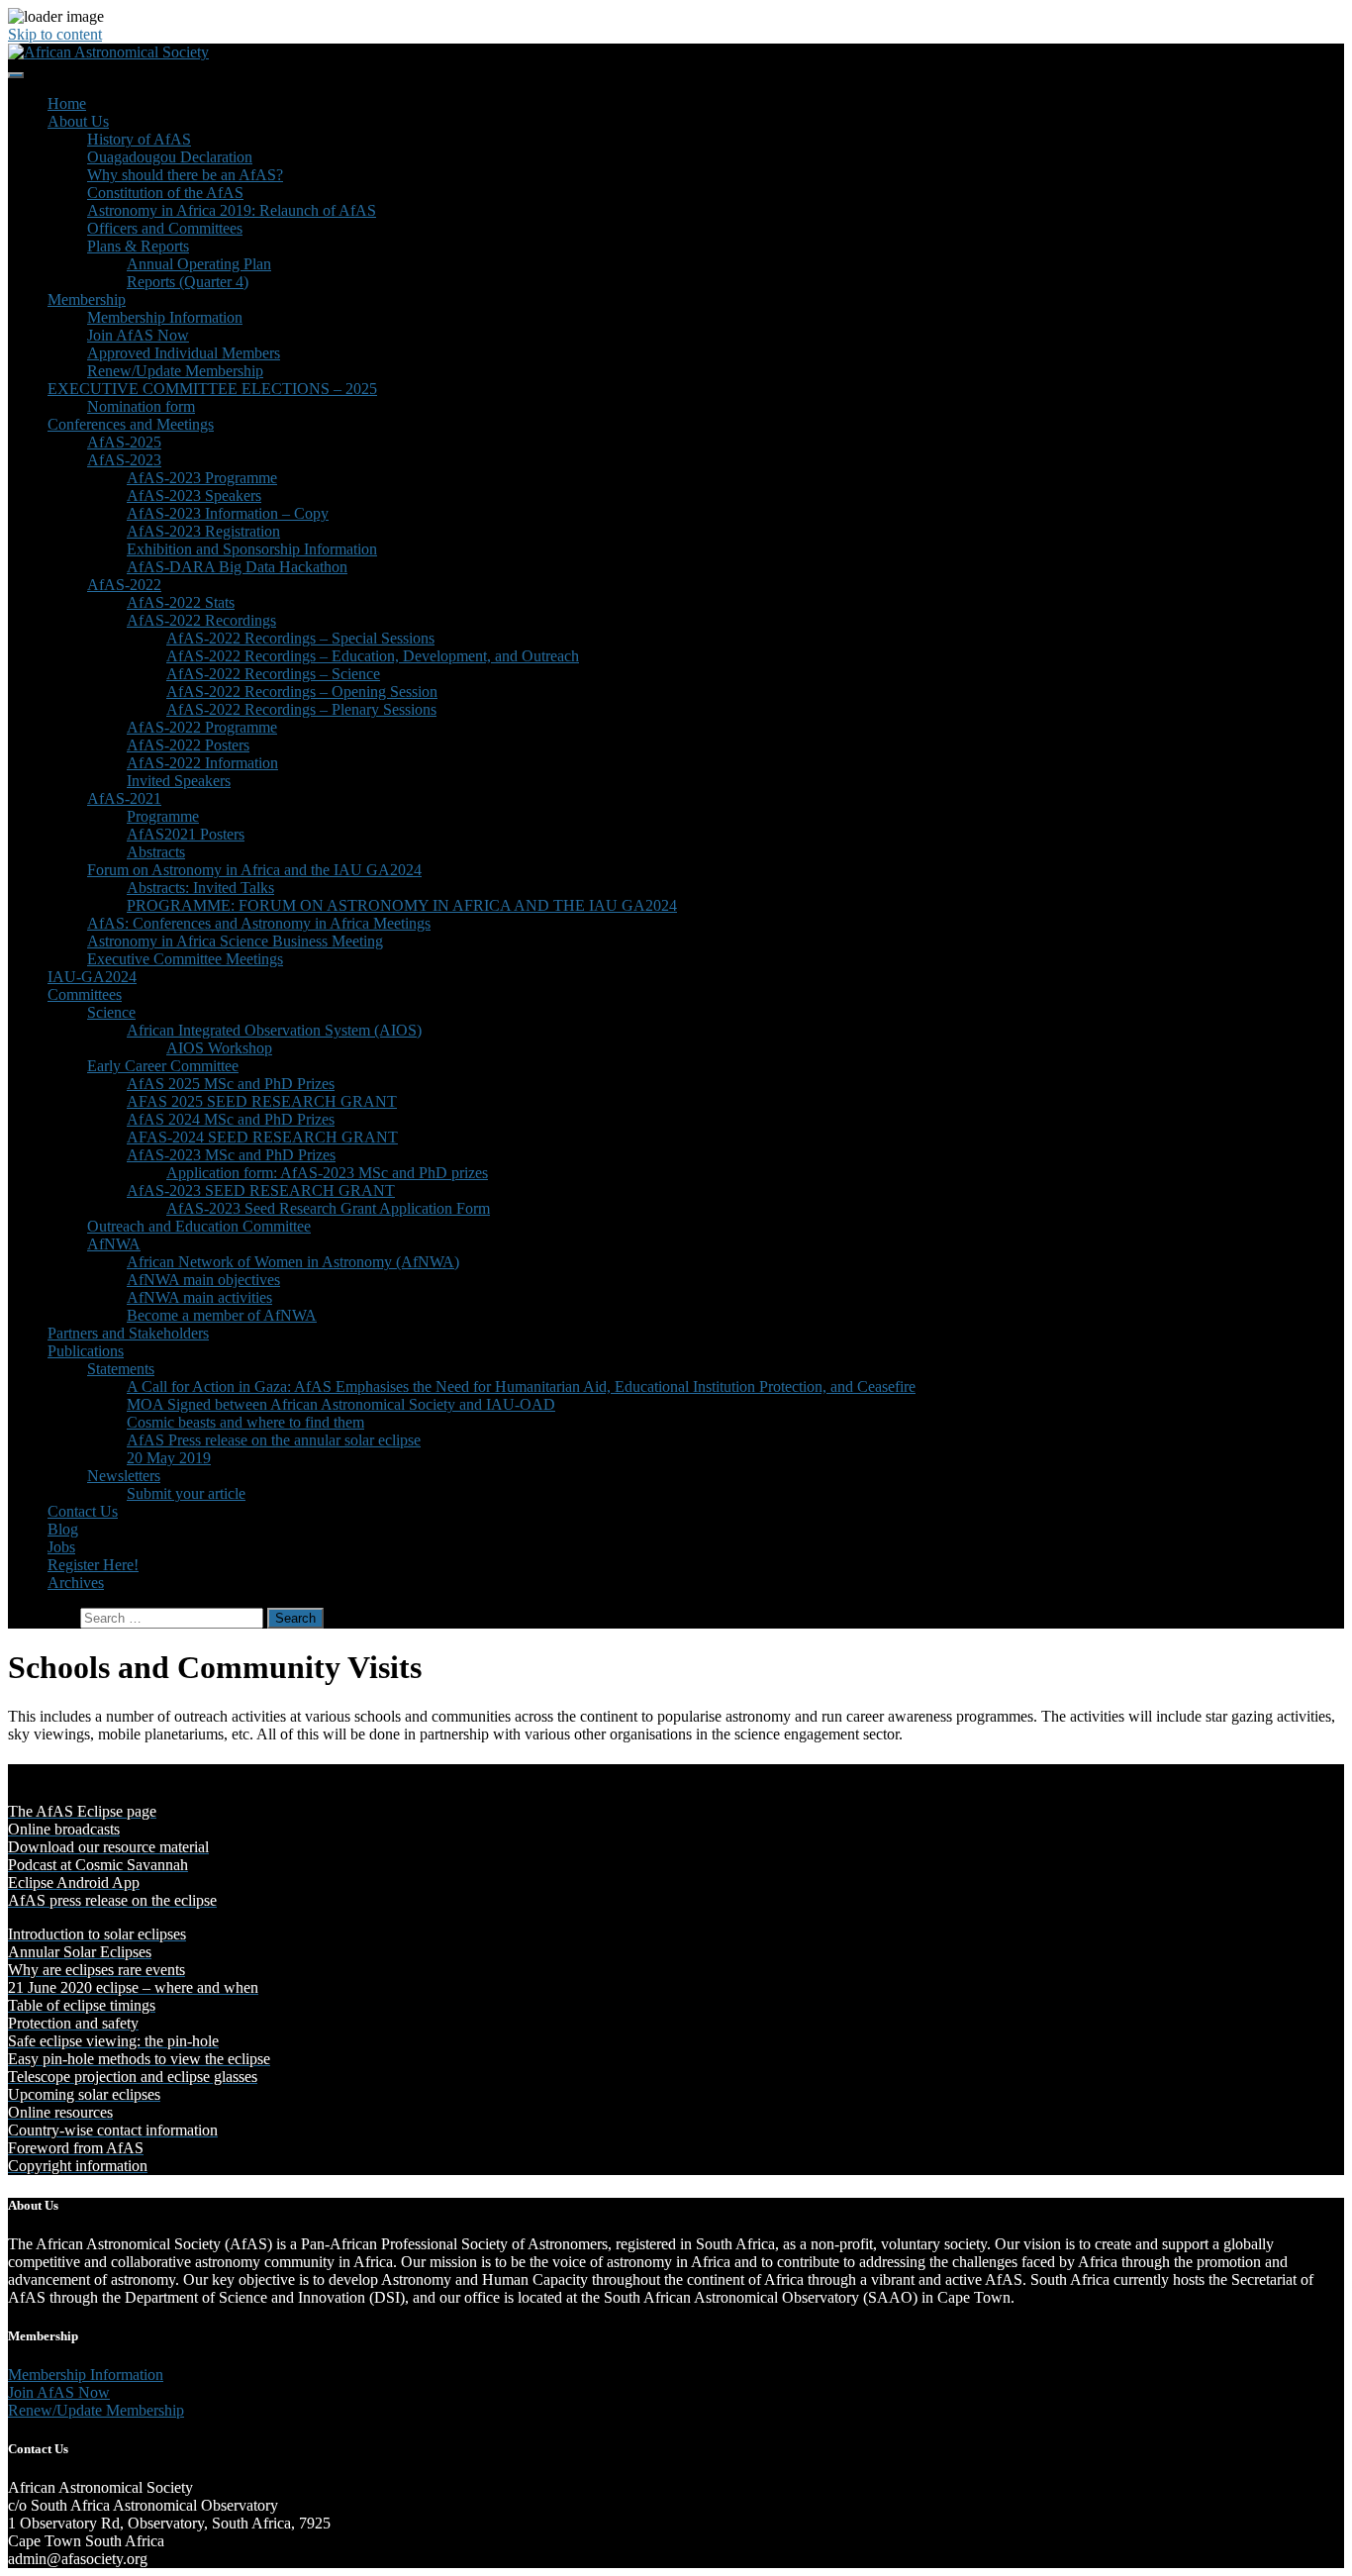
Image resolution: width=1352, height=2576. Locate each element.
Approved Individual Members (184, 353)
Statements (121, 1369)
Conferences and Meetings (131, 424)
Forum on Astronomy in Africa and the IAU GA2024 (254, 870)
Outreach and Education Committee (199, 1226)
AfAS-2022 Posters (188, 745)
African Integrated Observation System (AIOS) (274, 1030)
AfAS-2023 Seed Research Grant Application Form (328, 1208)
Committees (85, 994)
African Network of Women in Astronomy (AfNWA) (293, 1262)
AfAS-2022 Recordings (201, 620)
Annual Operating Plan (199, 264)
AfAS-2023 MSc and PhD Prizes (231, 1155)
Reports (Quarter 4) (188, 282)
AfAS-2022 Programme (202, 727)
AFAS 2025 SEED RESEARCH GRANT (262, 1101)
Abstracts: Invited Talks (200, 888)
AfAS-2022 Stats (181, 602)
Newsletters (124, 1476)
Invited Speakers (179, 781)
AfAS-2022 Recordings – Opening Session (302, 692)
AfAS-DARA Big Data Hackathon (237, 567)
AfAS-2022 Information (202, 763)
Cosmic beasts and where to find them (245, 1422)
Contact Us (83, 1511)
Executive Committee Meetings (185, 959)
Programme (163, 816)
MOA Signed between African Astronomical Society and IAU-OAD (341, 1404)
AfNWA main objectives (203, 1280)
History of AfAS (139, 139)
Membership (87, 299)
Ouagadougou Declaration (170, 157)
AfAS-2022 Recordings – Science (273, 674)
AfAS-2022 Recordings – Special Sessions (300, 638)
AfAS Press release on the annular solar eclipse (274, 1440)
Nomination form (141, 406)
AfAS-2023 (124, 460)
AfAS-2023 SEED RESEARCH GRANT (261, 1190)
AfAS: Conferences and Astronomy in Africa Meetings (259, 923)
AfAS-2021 (124, 798)
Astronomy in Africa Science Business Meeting (235, 941)
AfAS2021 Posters (186, 834)
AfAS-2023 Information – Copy (228, 513)
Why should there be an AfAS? (185, 175)
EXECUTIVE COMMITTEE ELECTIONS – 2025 (212, 389)
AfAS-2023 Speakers (194, 495)
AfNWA (114, 1244)
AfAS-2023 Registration (203, 531)
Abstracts (156, 852)
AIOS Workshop (219, 1048)
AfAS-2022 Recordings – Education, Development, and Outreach (373, 656)
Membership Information (165, 317)
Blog (63, 1529)
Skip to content (55, 34)
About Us (78, 121)
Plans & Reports (138, 246)
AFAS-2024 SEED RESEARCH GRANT (262, 1137)
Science (111, 1012)
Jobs (61, 1547)
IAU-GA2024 (92, 977)
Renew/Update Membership (175, 371)
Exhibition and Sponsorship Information (252, 549)
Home (67, 103)
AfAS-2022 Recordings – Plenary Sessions (301, 709)
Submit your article (186, 1493)
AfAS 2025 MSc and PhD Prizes (231, 1084)
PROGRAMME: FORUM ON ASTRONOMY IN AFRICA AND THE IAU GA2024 (402, 905)
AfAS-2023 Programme (202, 478)
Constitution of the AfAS (165, 193)
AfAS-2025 (124, 442)
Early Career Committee (163, 1066)
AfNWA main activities (199, 1297)
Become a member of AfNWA (222, 1315)
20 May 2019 (169, 1458)
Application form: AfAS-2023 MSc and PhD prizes (327, 1173)
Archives (76, 1583)
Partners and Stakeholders (128, 1333)
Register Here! (93, 1565)
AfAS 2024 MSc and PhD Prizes (231, 1119)
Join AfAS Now (138, 335)
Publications (86, 1351)
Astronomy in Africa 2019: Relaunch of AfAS (232, 210)
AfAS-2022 (124, 585)
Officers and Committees (165, 228)
